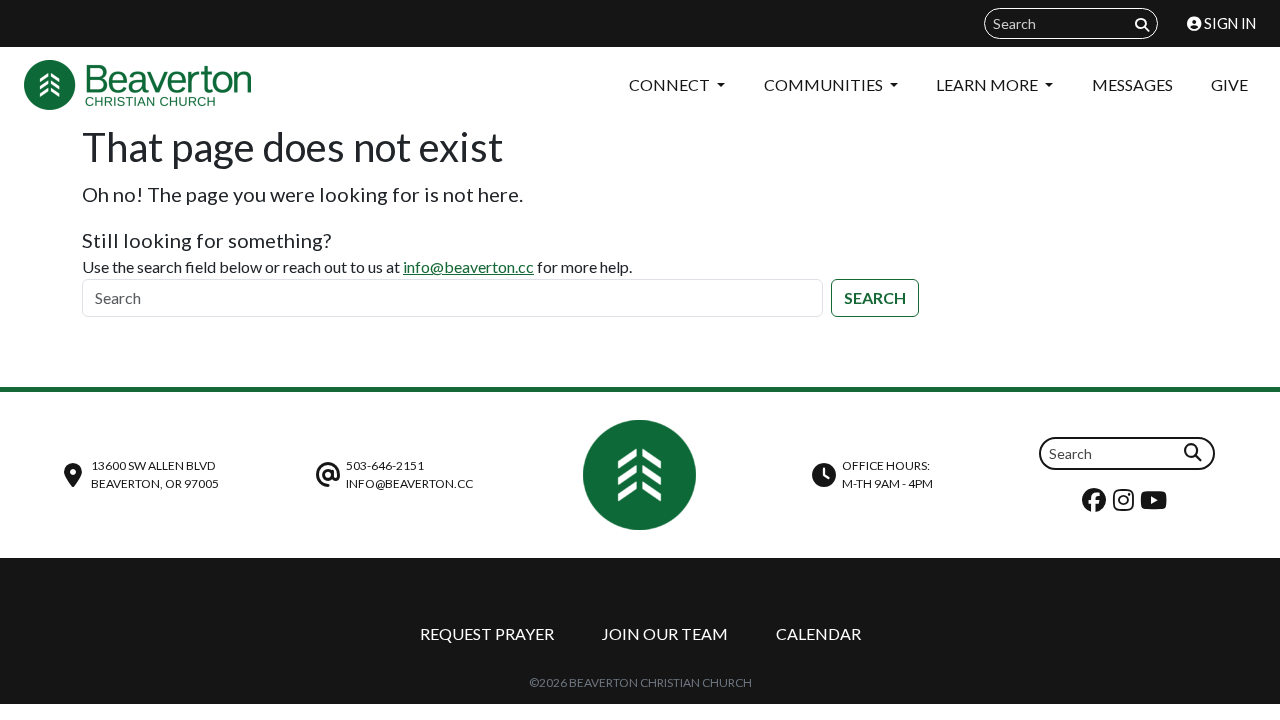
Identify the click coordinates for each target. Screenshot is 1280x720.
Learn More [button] (988, 84)
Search (875, 297)
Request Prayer (487, 633)
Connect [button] (671, 84)
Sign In (1228, 23)
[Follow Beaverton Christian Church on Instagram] (1126, 504)
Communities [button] (825, 84)
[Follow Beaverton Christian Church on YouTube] (1156, 504)
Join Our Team (665, 633)
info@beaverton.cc (468, 266)
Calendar (818, 633)
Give (1229, 84)
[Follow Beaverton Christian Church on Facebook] (1096, 504)
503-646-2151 (385, 465)
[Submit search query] (1142, 24)
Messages (1132, 84)
